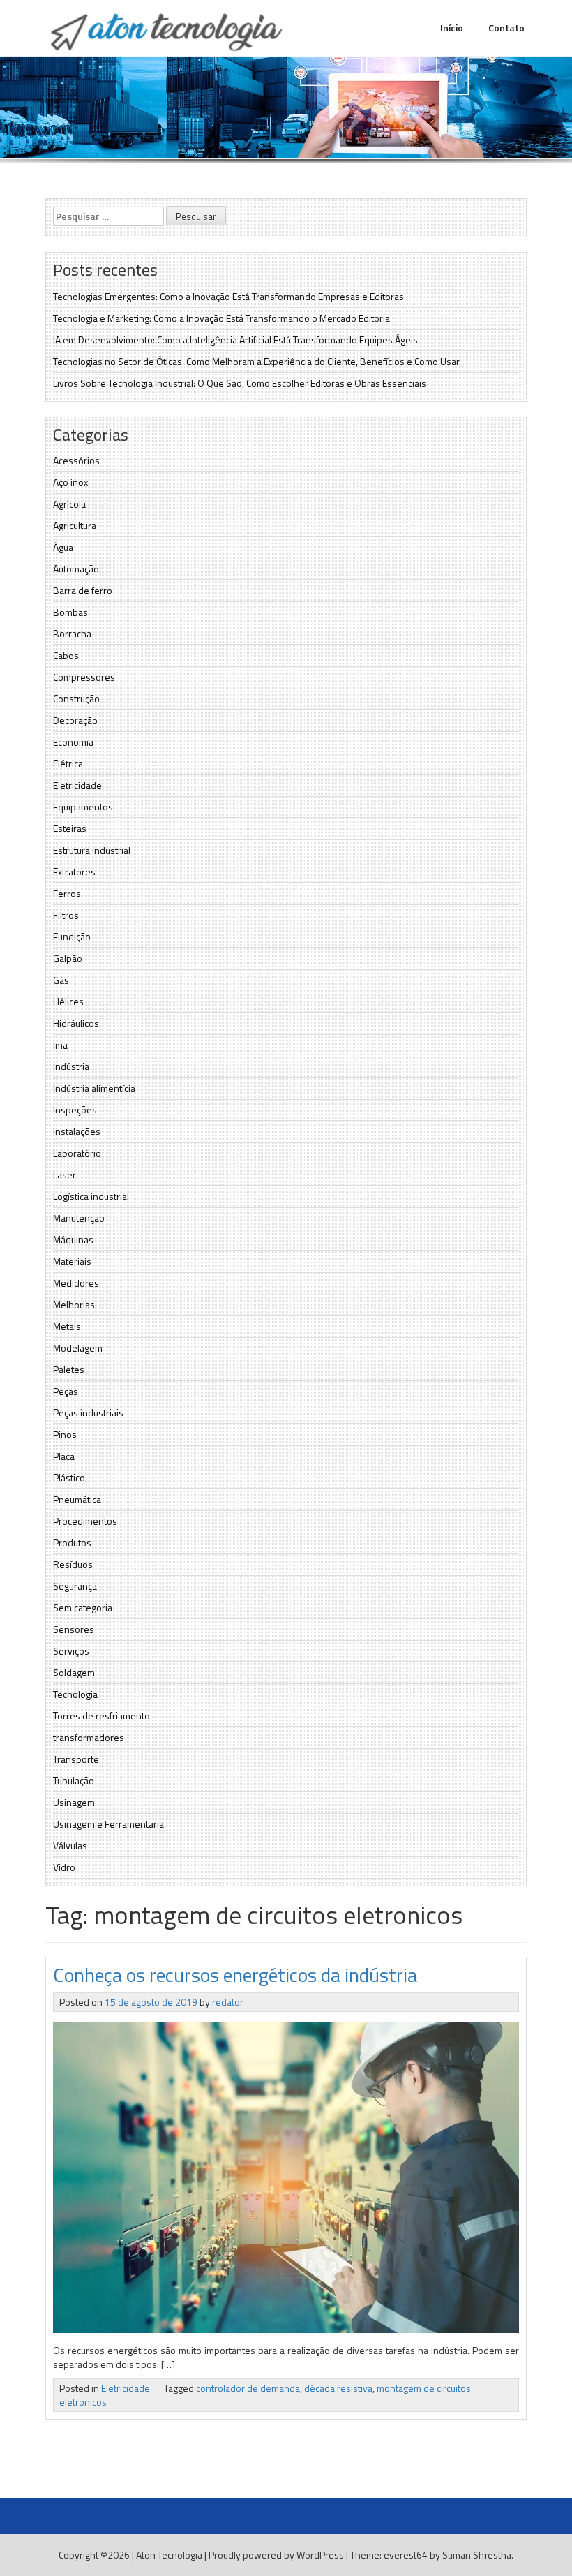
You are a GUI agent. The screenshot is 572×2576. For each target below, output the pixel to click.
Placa (64, 1456)
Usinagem (74, 1802)
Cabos (66, 655)
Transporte (76, 1759)
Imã (60, 1045)
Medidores (76, 1283)
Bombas (70, 612)
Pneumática (77, 1499)
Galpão (68, 958)
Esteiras (70, 828)
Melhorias (74, 1304)
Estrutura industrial (92, 850)
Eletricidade (77, 785)
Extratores (74, 872)
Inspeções (75, 1110)
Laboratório (77, 1153)
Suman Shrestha (477, 2555)
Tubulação (74, 1781)
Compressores (84, 677)
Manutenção (79, 1218)
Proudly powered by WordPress (276, 2555)
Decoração (75, 720)
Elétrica (68, 763)
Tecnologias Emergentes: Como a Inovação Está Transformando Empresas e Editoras (228, 296)
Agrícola (69, 504)
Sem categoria (83, 1607)
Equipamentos (83, 807)
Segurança (75, 1586)
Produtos (72, 1542)
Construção (76, 698)
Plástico (69, 1478)
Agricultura (75, 525)
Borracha (72, 634)
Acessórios (76, 460)
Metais (67, 1326)
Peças (66, 1391)
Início (452, 28)
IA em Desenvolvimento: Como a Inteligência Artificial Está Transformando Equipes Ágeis (235, 340)
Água (63, 547)
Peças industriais (88, 1413)
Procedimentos (85, 1521)
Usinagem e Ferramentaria (108, 1824)
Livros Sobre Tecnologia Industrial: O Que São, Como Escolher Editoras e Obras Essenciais (240, 383)
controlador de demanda (248, 2388)
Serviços (71, 1651)
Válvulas (70, 1845)
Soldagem (74, 1672)
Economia (73, 742)
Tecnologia (75, 1694)
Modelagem (78, 1348)
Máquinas (73, 1239)
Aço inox (70, 482)
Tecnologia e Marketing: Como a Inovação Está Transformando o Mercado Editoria (221, 318)
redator (228, 2002)
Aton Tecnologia (169, 2555)
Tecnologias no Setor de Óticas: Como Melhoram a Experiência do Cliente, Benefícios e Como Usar (256, 361)
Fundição (72, 937)
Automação (76, 569)
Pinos (65, 1434)
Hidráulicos (76, 1023)
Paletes (69, 1369)
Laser (65, 1175)
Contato (506, 28)
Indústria (71, 1066)
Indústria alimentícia (94, 1088)
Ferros (67, 893)
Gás (61, 980)
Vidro (64, 1867)
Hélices (68, 1001)
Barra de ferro (83, 590)
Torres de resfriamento (101, 1716)
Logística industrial (91, 1196)
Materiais (72, 1261)
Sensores (74, 1629)
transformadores (89, 1737)
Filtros (66, 915)
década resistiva (338, 2388)
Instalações (77, 1131)
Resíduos (73, 1564)
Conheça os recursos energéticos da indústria (235, 1975)
